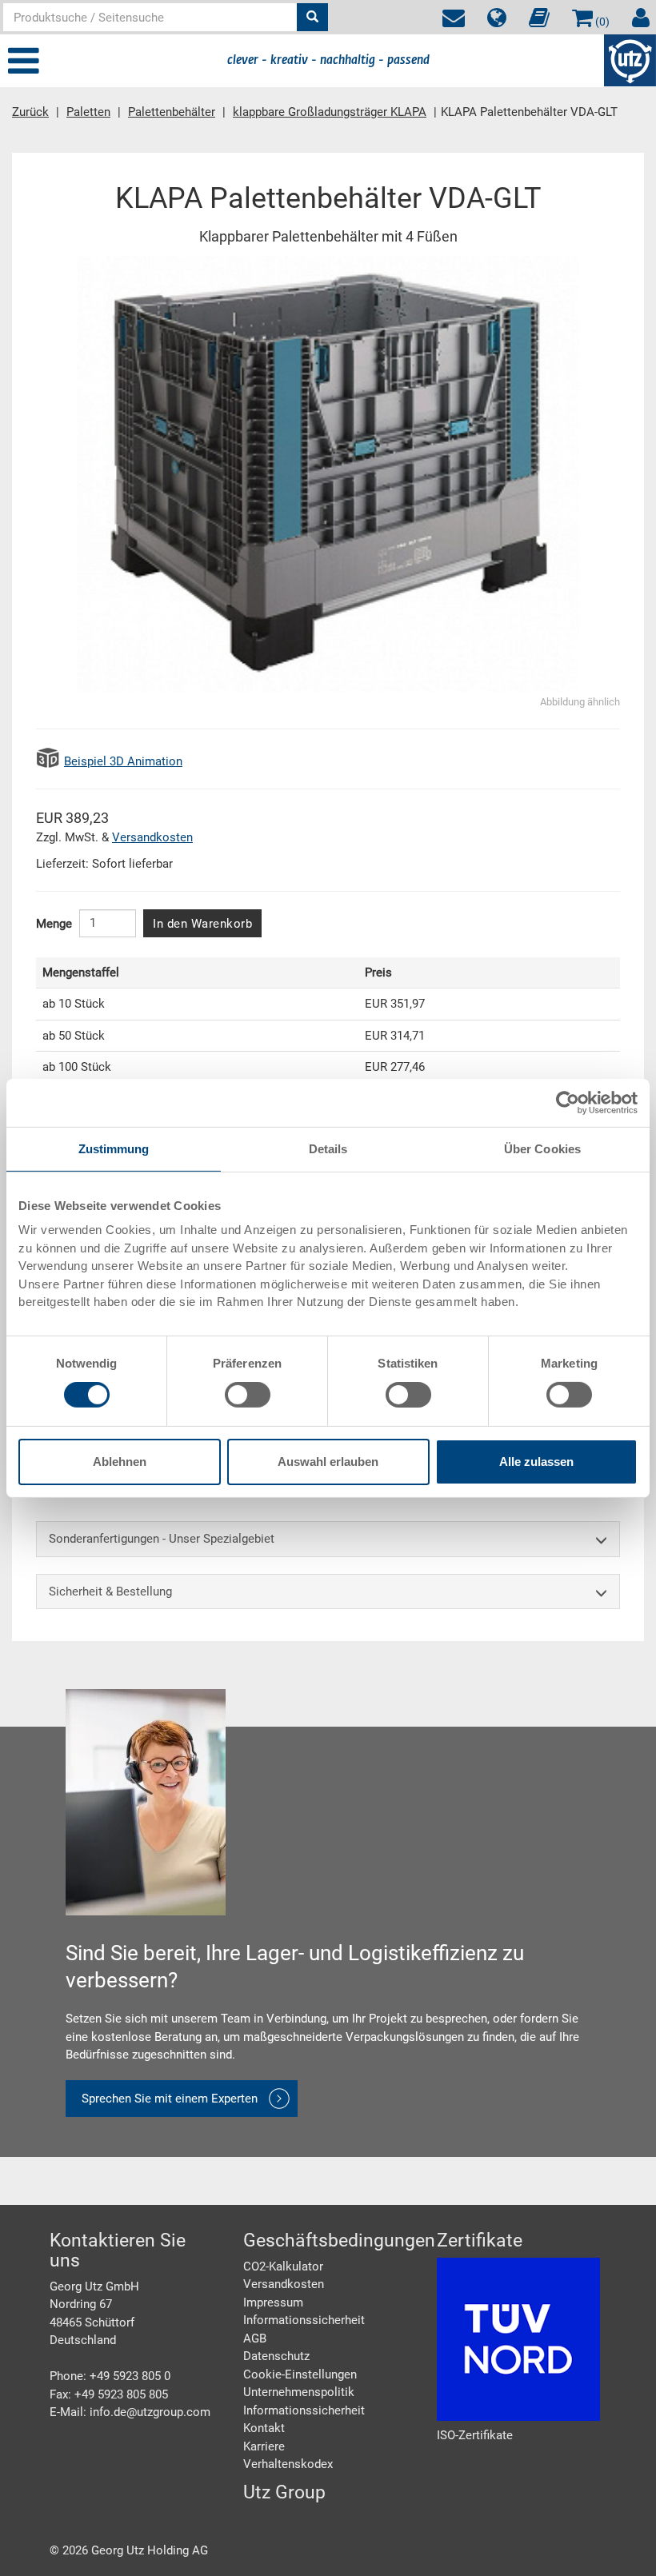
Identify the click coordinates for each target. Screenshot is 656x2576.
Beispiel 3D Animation (123, 761)
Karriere (264, 2446)
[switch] (248, 1395)
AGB (255, 2338)
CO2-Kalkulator (283, 2266)
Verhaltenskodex (288, 2464)
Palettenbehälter (172, 112)
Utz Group (284, 2492)
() (601, 22)
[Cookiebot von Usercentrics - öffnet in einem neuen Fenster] (568, 1102)
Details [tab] (328, 1148)
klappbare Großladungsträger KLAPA (330, 112)
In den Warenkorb (202, 924)
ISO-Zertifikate (475, 2435)
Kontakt (264, 2428)
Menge (54, 924)
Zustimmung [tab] (114, 1148)
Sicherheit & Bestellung (110, 1592)
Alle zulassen (536, 1462)
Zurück (30, 112)
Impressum (273, 2302)
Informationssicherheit (304, 2320)
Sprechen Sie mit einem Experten (170, 2099)
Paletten (88, 112)
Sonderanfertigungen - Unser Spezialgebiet (162, 1539)
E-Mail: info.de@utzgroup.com (130, 2412)
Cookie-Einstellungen (300, 2374)
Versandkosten (152, 837)
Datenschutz (276, 2356)
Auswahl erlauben (328, 1462)
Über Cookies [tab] (542, 1148)
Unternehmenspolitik (299, 2392)
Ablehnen (120, 1462)
